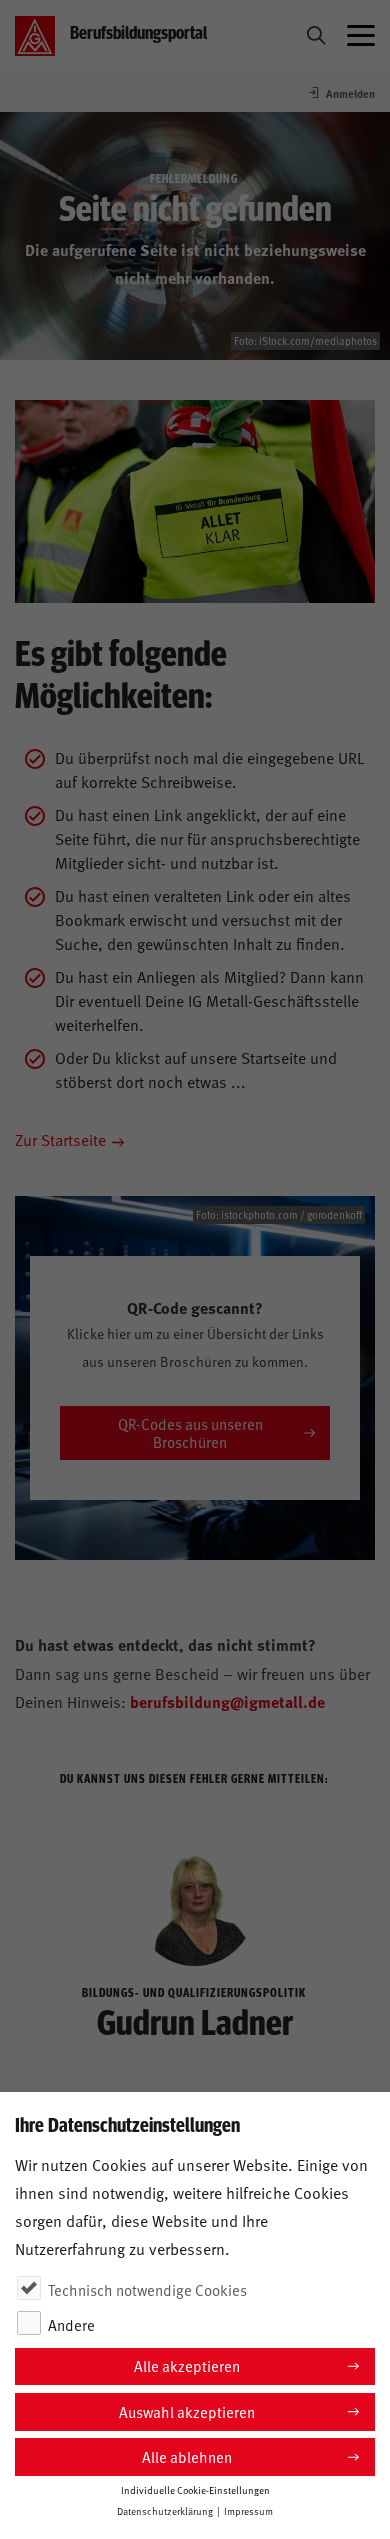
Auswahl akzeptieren (187, 2411)
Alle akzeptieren (187, 2365)
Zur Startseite (60, 1139)
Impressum (248, 2511)
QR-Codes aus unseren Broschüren (190, 1432)
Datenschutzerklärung (165, 2511)
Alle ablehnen (187, 2456)
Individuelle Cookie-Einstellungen (195, 2490)
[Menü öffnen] (361, 36)
